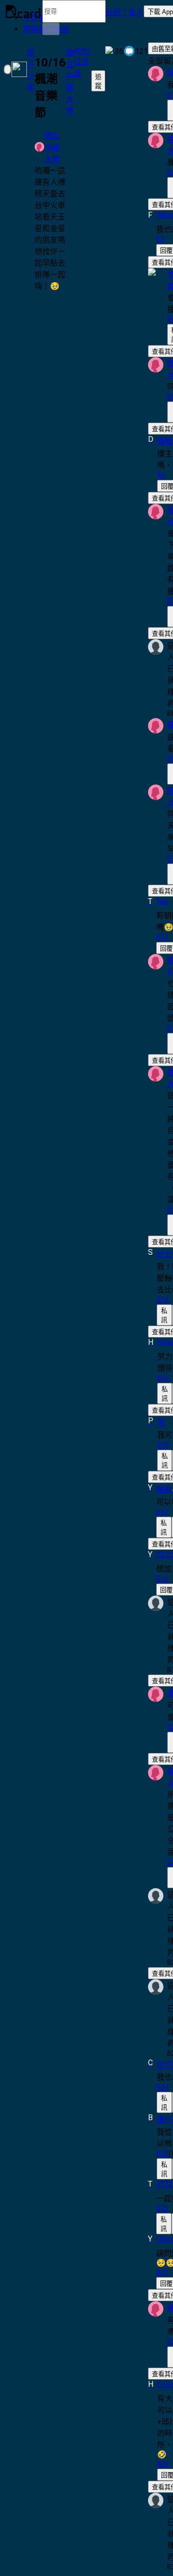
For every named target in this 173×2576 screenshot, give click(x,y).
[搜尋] (51, 29)
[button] (125, 12)
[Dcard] (23, 12)
